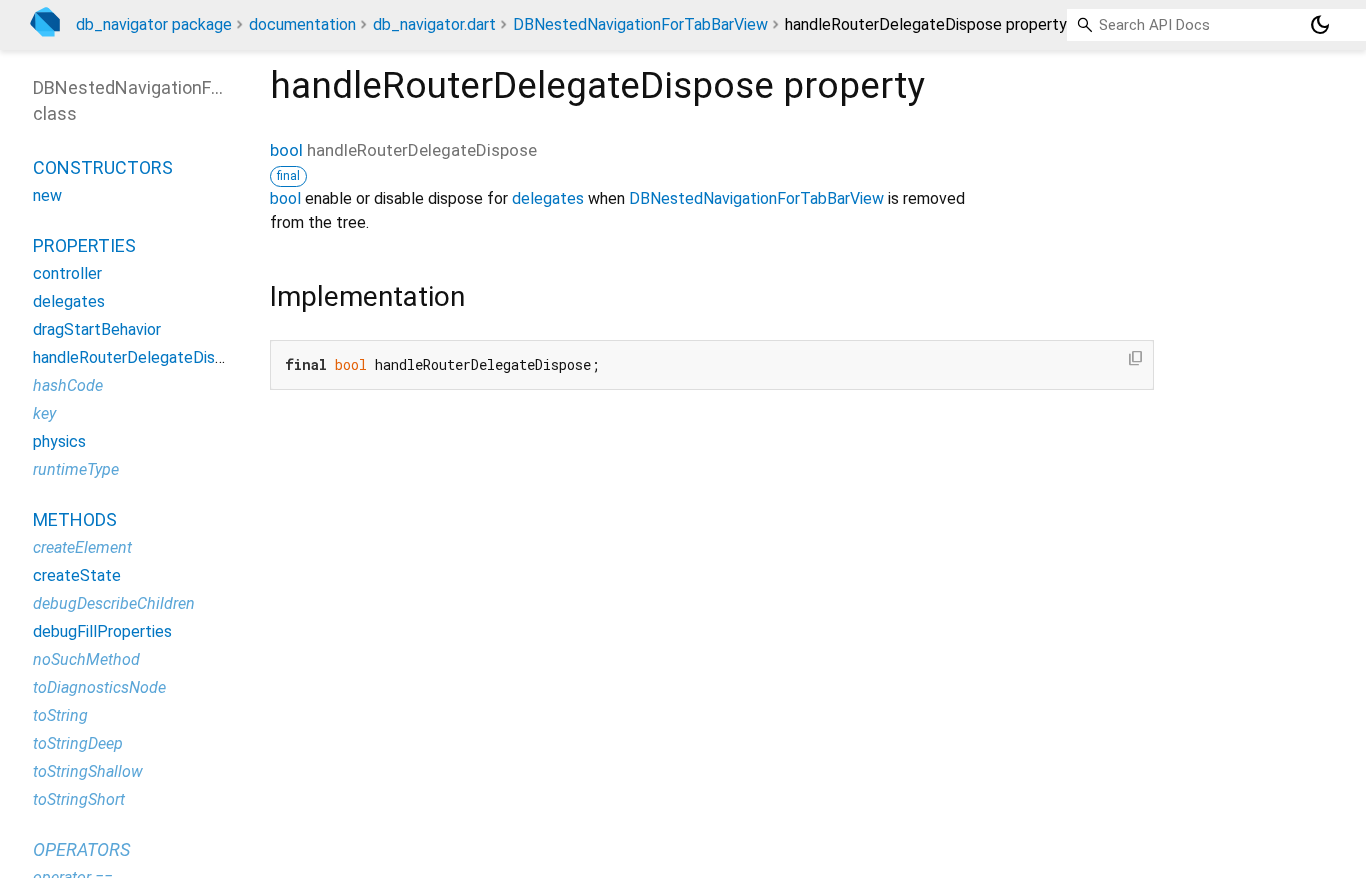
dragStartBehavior (97, 329)
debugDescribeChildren (114, 603)
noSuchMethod (86, 659)
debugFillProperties (102, 631)
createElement (82, 547)
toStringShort (79, 799)
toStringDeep (78, 743)
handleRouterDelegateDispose (141, 357)
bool (286, 150)
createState (77, 575)
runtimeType (76, 469)
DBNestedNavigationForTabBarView (640, 24)
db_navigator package (154, 24)
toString (60, 715)
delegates (548, 198)
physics (59, 441)
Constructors (103, 167)
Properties (84, 245)
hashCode (68, 385)
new (47, 195)
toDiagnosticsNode (99, 687)
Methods (75, 519)
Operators (81, 849)
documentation (302, 24)
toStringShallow (88, 771)
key (44, 413)
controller (67, 273)
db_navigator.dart (434, 24)
